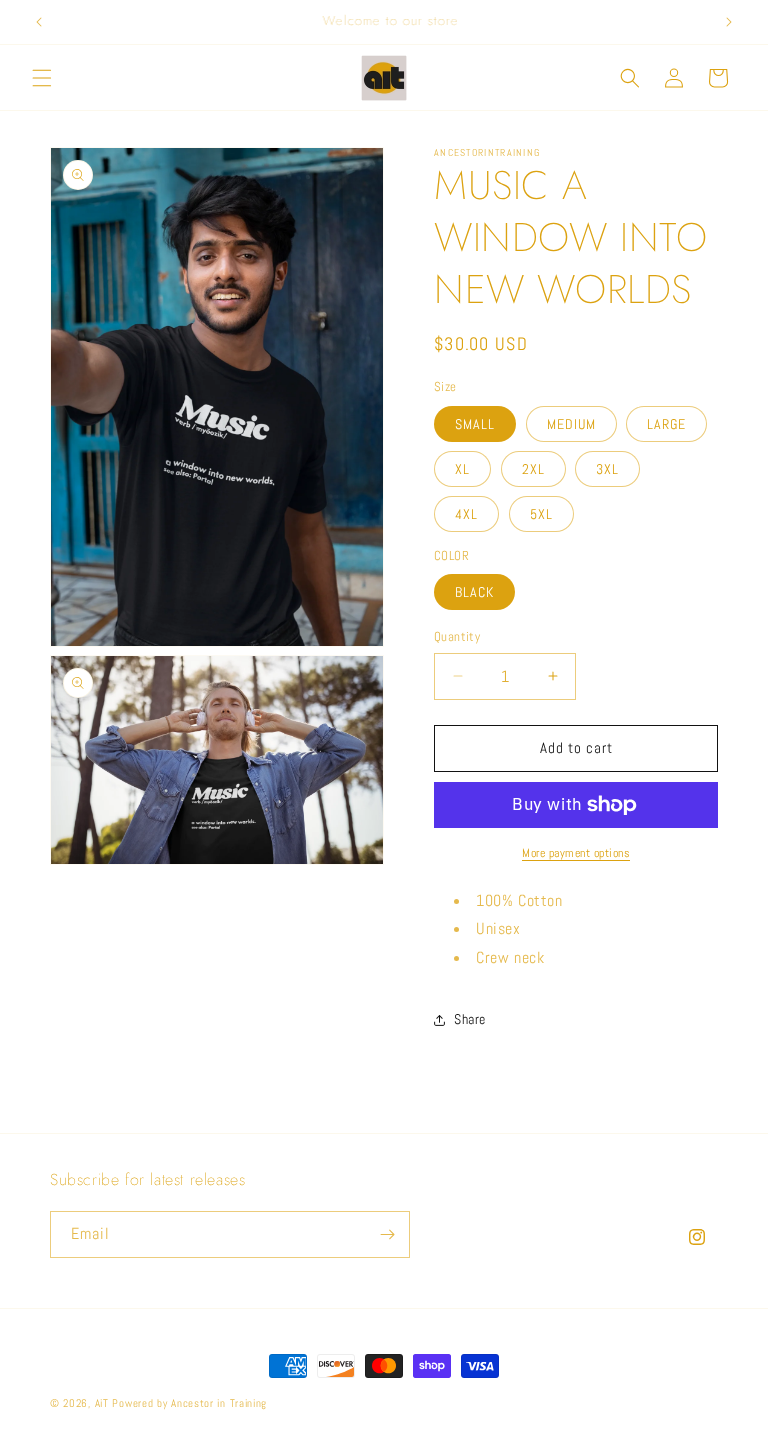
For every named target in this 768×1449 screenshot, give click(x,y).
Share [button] (470, 1019)
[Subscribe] (387, 1234)
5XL (541, 514)
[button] (42, 78)
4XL (466, 514)
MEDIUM (571, 424)
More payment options (576, 853)
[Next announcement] (729, 22)
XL (462, 469)
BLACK (474, 592)
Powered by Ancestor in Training (189, 1403)
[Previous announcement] (39, 22)
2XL (533, 469)
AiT (102, 1403)
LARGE (666, 424)
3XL (607, 469)
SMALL (475, 424)
